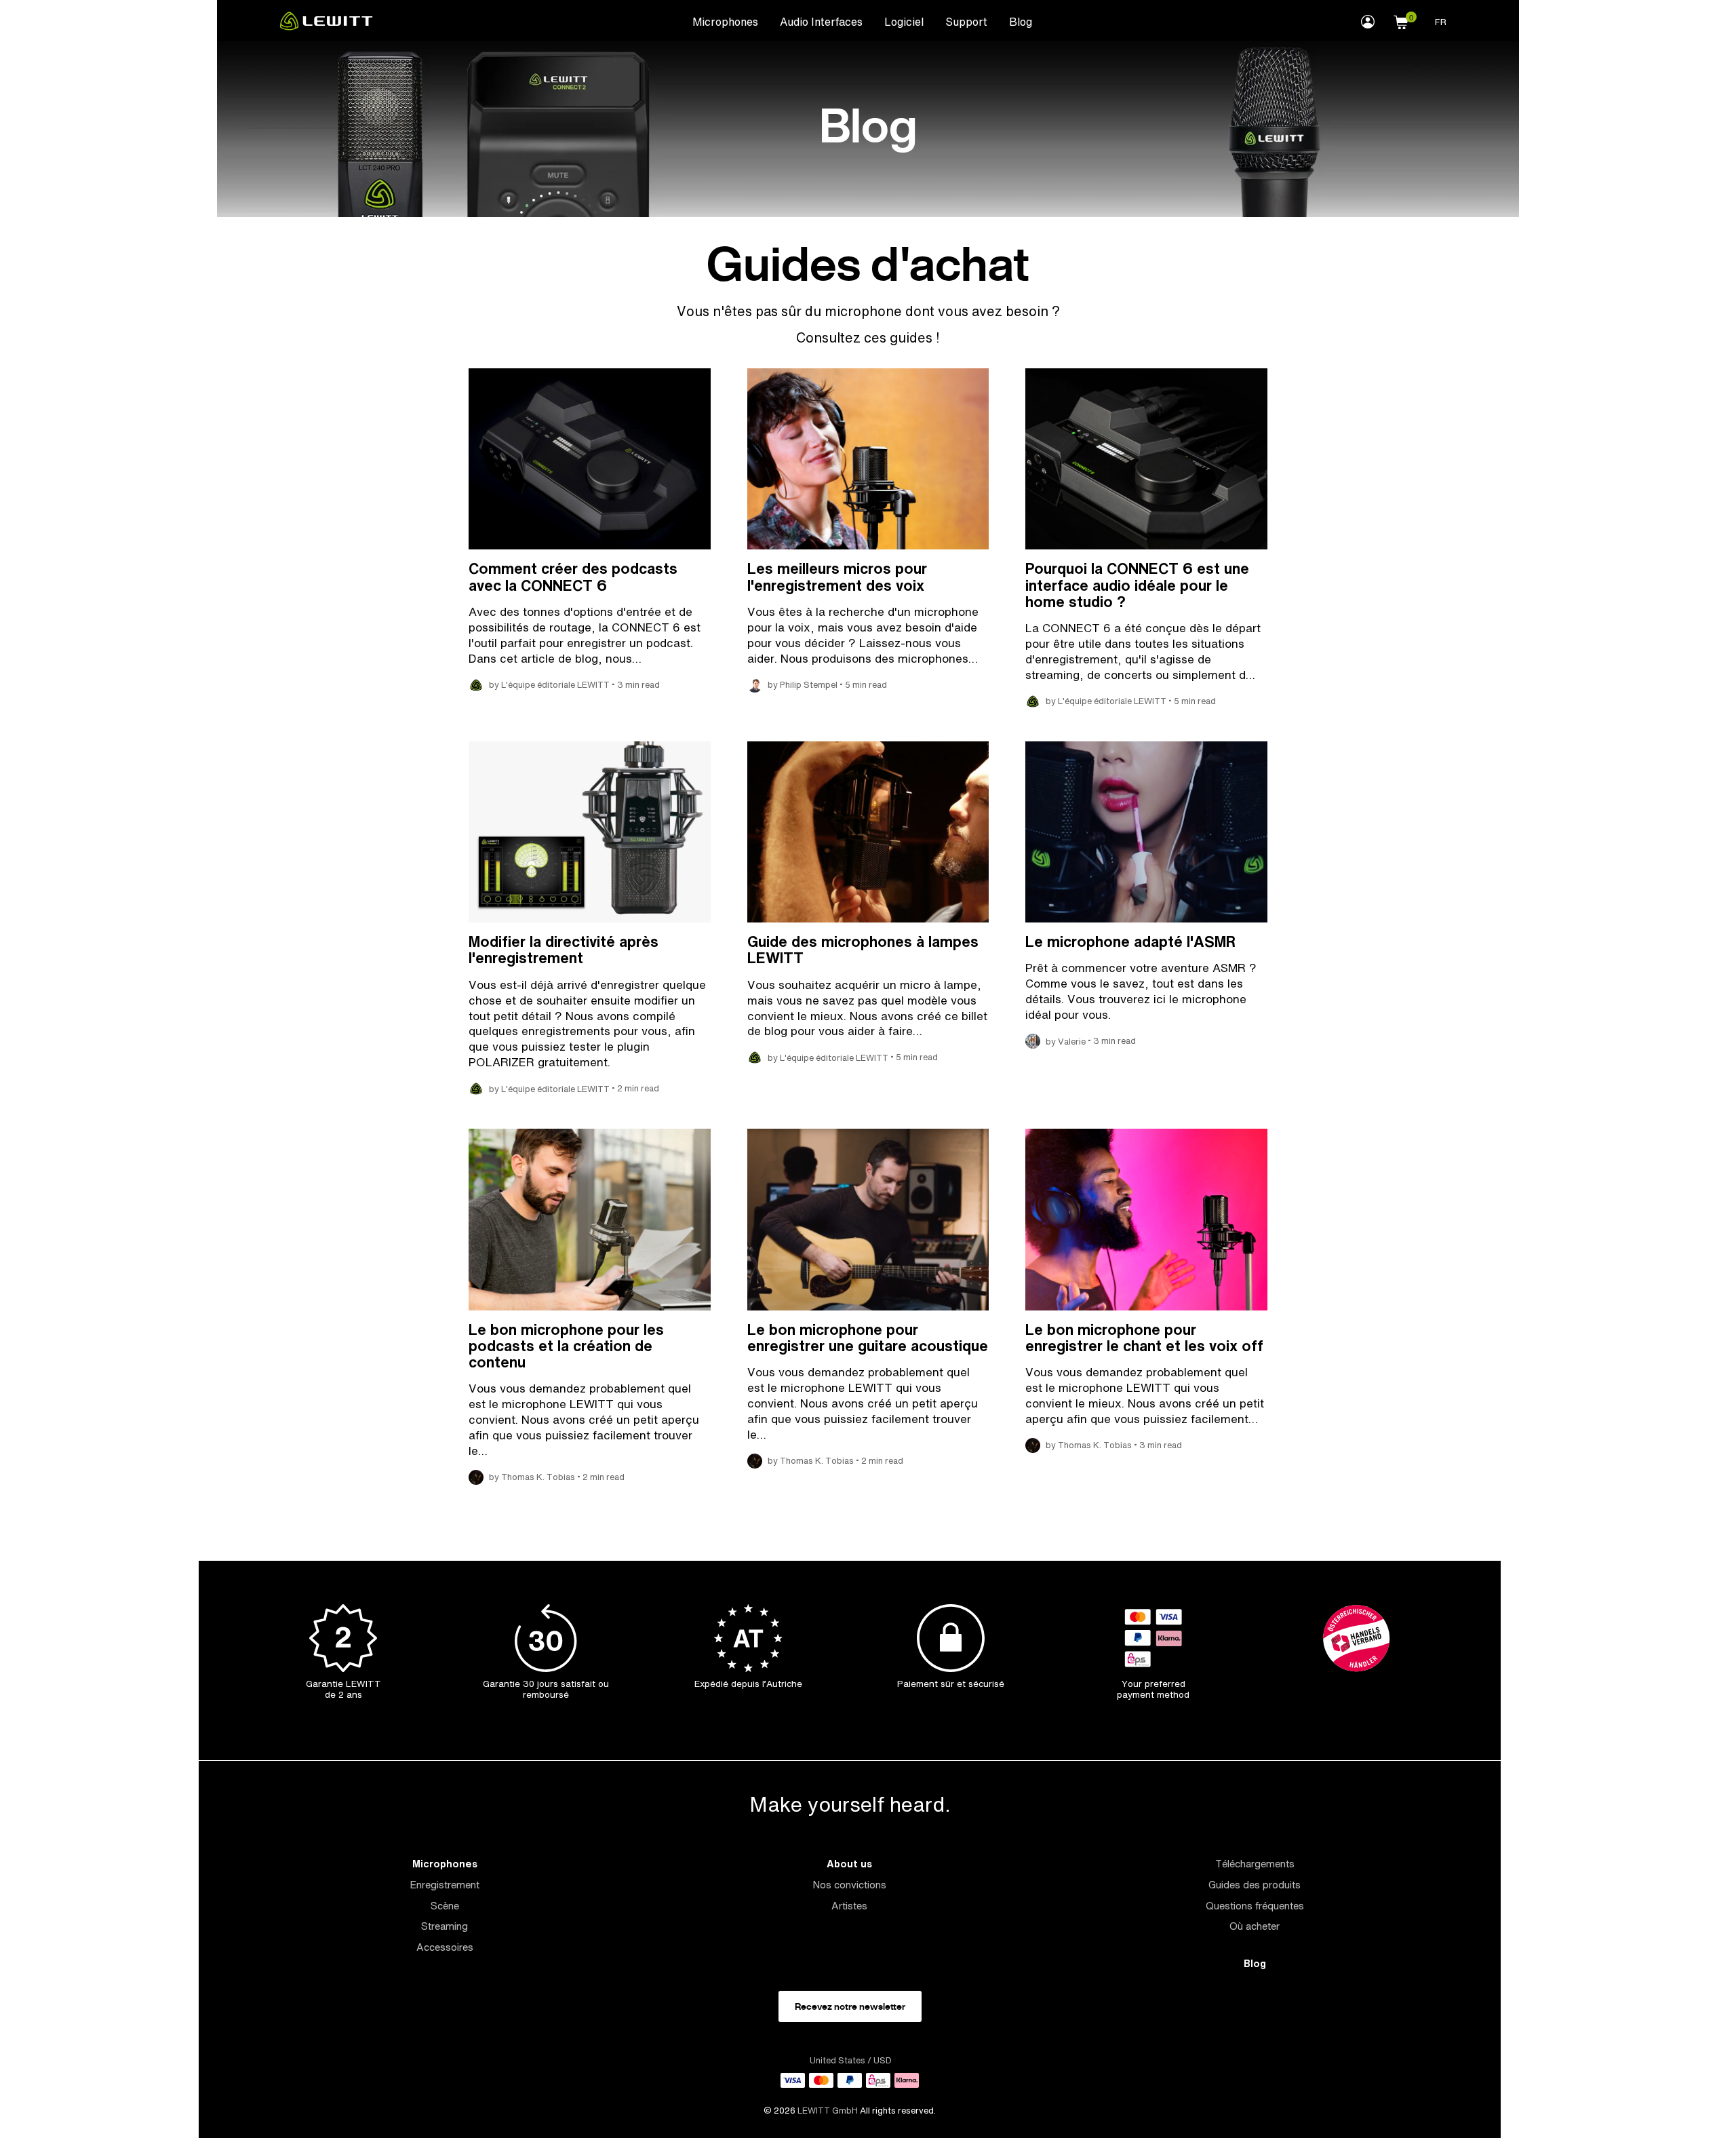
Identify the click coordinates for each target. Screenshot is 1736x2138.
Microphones (725, 22)
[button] (1401, 20)
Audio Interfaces (821, 22)
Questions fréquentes (1255, 1906)
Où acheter (1255, 1926)
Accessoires (445, 1947)
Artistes (849, 1906)
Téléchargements (1255, 1864)
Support (966, 22)
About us (849, 1864)
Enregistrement (445, 1885)
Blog (1021, 22)
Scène (445, 1906)
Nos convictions (849, 1885)
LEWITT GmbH (828, 2111)
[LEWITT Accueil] (326, 26)
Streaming (445, 1926)
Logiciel (904, 22)
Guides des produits (1255, 1885)
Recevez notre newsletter (850, 2006)
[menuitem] (725, 21)
